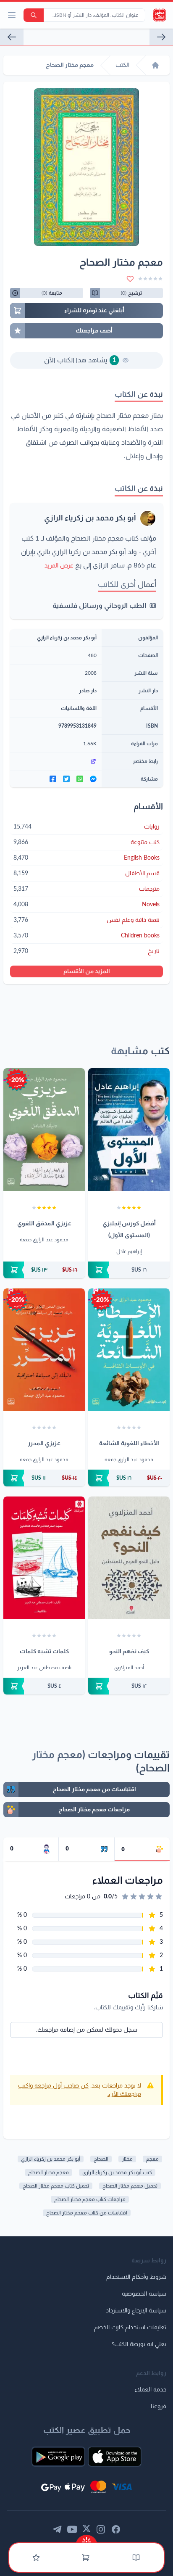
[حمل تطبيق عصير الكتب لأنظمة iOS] (115, 2457)
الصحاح (101, 2159)
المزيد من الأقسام (87, 971)
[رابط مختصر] (56, 761)
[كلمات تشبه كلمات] (44, 1558)
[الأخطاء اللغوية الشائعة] (129, 1350)
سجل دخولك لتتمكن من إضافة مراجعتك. (87, 2030)
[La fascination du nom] (161, 37)
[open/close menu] (12, 15)
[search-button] (34, 15)
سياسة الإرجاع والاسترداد (136, 2311)
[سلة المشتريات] (86, 2558)
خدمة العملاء (150, 2390)
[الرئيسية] (155, 65)
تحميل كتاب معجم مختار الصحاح (56, 2186)
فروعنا (159, 2407)
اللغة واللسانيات (79, 708)
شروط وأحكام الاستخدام (136, 2277)
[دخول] (36, 2558)
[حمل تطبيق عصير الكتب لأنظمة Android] (58, 2457)
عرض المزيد (59, 566)
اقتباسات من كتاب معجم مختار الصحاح (87, 2213)
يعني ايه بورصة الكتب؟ (139, 2344)
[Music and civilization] (12, 37)
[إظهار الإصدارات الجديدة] (86, 2539)
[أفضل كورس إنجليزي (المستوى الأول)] (129, 1129)
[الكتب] (136, 2558)
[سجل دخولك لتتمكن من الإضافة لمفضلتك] (130, 279)
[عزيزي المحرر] (44, 1350)
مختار (127, 2159)
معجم (152, 2159)
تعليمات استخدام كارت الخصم (130, 2328)
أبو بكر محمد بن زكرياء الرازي (90, 518)
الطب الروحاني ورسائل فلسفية (99, 606)
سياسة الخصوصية (144, 2294)
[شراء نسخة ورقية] (129, 1270)
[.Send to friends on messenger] (93, 779)
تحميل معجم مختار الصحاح (130, 2186)
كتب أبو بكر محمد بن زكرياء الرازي (117, 2172)
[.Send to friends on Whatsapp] (80, 779)
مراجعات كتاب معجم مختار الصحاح (90, 2199)
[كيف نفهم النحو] (129, 1558)
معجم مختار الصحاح (48, 2172)
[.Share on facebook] (53, 779)
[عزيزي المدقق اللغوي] (44, 1129)
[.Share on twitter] (66, 779)
